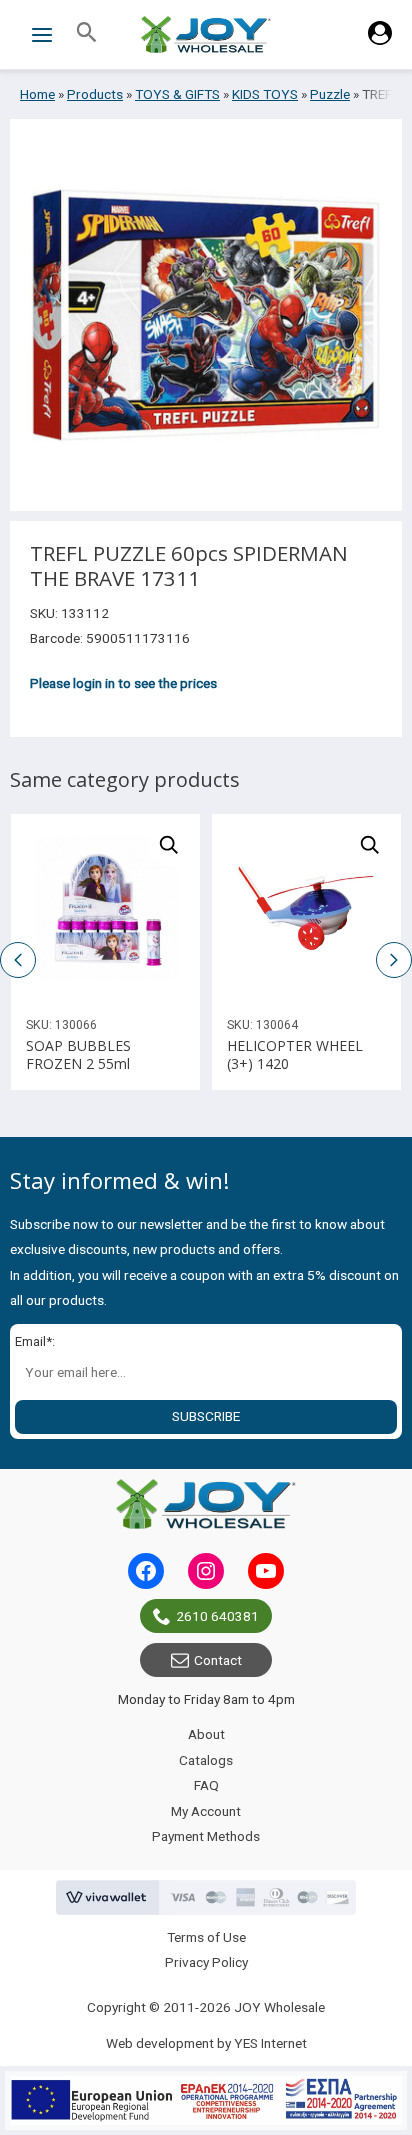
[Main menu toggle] (41, 34)
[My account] (380, 40)
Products (95, 94)
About (206, 1734)
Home (37, 94)
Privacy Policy (206, 1962)
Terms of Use (206, 1937)
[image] (105, 908)
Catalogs (206, 1760)
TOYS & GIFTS (177, 94)
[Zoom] (169, 845)
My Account (206, 1811)
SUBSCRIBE (206, 1416)
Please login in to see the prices (123, 683)
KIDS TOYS (265, 94)
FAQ (206, 1785)
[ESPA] (206, 2100)
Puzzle (330, 94)
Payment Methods (206, 1836)
